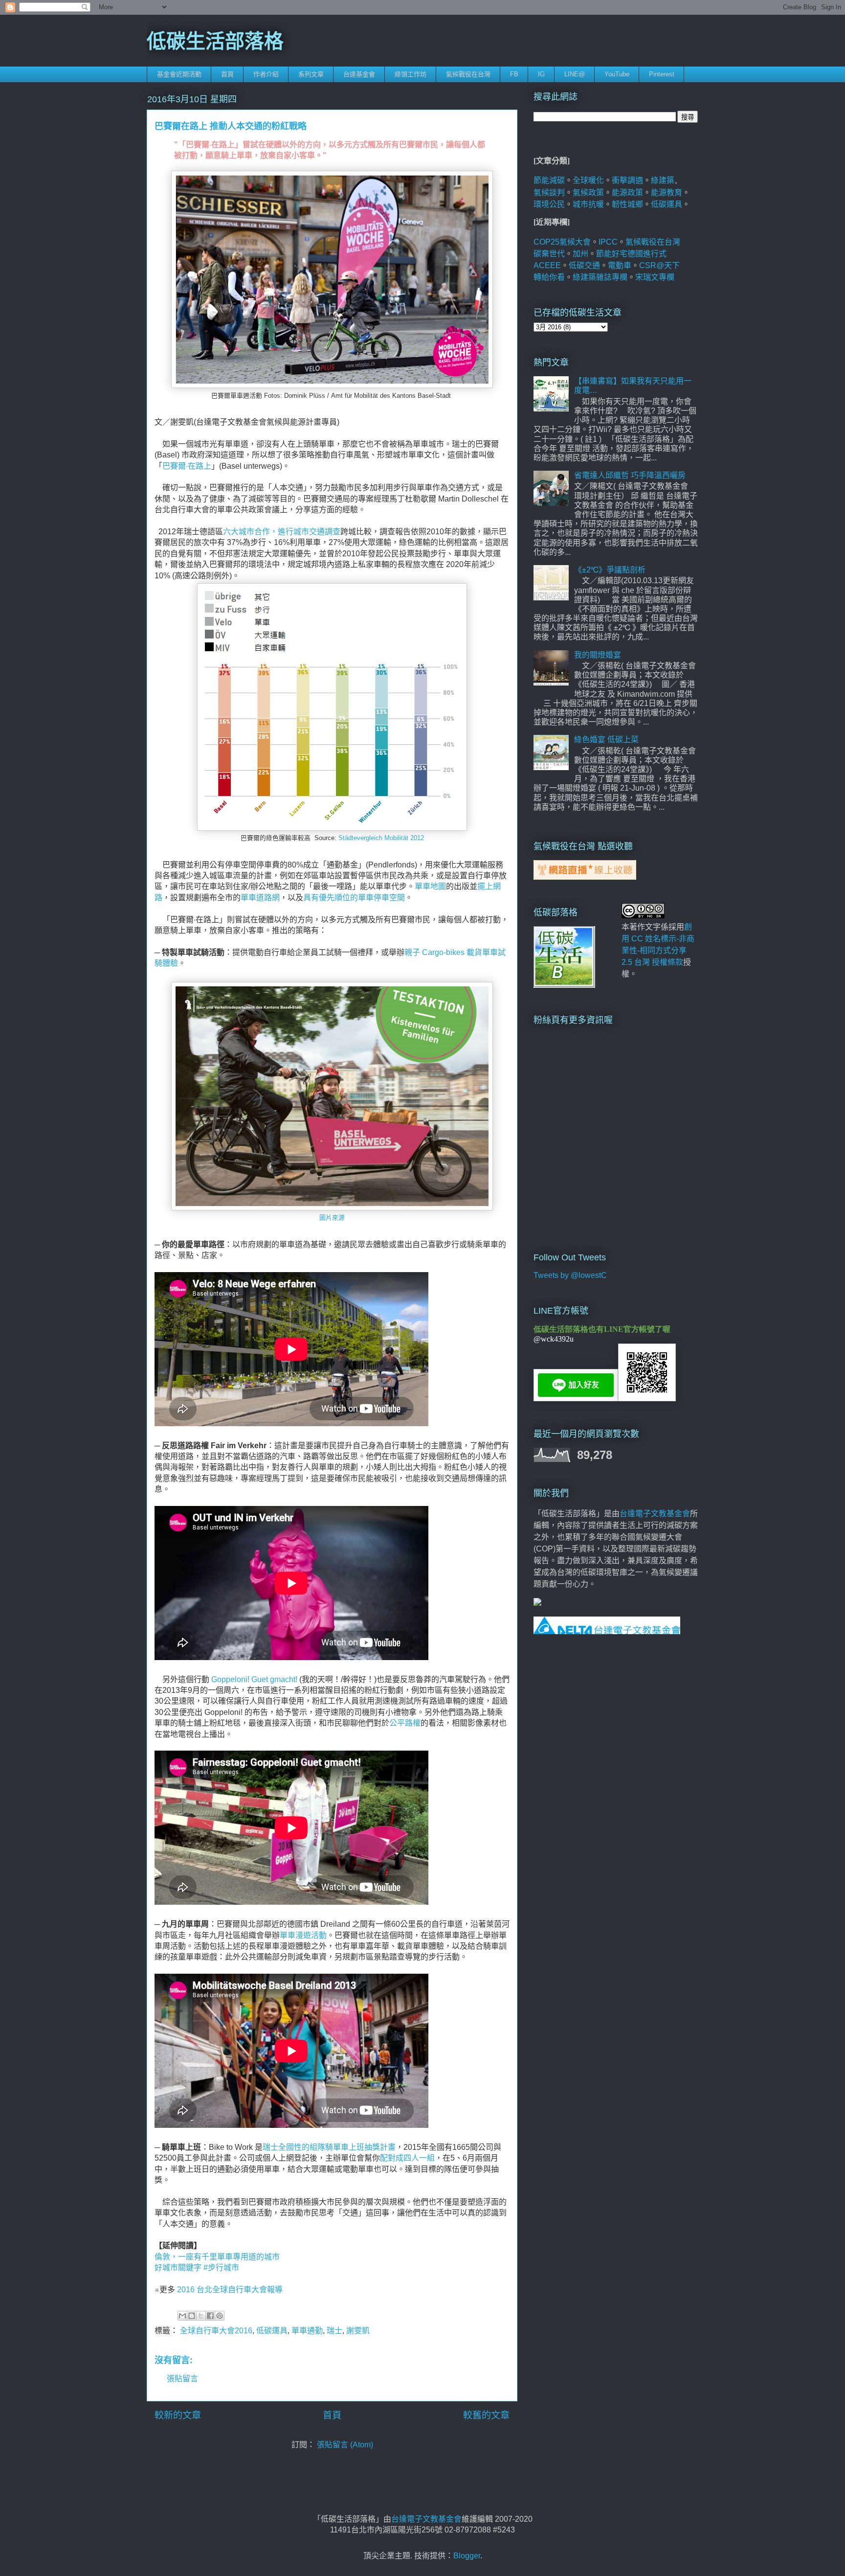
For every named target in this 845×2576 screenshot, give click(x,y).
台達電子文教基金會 (655, 1514)
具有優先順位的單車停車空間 (354, 898)
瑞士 (334, 2331)
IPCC (608, 242)
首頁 (227, 74)
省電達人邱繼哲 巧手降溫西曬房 (630, 475)
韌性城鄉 (627, 204)
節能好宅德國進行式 (631, 254)
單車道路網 (260, 898)
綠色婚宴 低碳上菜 (606, 740)
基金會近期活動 (179, 74)
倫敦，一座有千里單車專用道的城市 (217, 2257)
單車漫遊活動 (303, 1935)
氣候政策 (588, 193)
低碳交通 (584, 265)
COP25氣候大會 (562, 242)
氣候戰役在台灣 (468, 74)
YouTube (617, 74)
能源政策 (627, 193)
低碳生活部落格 (215, 41)
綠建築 (663, 180)
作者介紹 (266, 74)
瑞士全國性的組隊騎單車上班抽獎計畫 (329, 2147)
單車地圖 (430, 886)
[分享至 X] (201, 2316)
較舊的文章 (486, 2415)
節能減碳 (549, 180)
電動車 (620, 265)
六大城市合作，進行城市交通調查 (282, 532)
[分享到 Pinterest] (220, 2316)
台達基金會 (359, 74)
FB (514, 74)
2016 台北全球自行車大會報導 (231, 2290)
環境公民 (549, 204)
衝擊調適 (627, 180)
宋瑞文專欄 (655, 277)
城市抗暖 (588, 204)
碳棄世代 (549, 254)
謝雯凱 (358, 2331)
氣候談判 (549, 193)
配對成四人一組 (407, 2158)
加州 (580, 254)
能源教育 (667, 193)
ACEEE (547, 265)
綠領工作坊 (411, 74)
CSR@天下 (659, 265)
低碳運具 (272, 2331)
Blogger (467, 2556)
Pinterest (662, 74)
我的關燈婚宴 (598, 655)
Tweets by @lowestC (570, 1275)
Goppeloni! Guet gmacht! (253, 1679)
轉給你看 (549, 277)
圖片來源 (332, 1218)
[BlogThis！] (192, 2316)
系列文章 (311, 74)
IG (541, 74)
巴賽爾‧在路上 (187, 466)
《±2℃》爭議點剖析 (610, 570)
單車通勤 (307, 2331)
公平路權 (405, 1723)
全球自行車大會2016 (216, 2331)
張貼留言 (182, 2379)
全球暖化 (588, 180)
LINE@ (575, 74)
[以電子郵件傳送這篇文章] (182, 2316)
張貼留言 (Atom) (345, 2445)
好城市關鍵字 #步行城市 (198, 2268)
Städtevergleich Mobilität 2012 (381, 838)
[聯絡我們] (537, 1603)
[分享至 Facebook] (210, 2316)
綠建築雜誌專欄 (600, 277)
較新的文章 (178, 2415)
